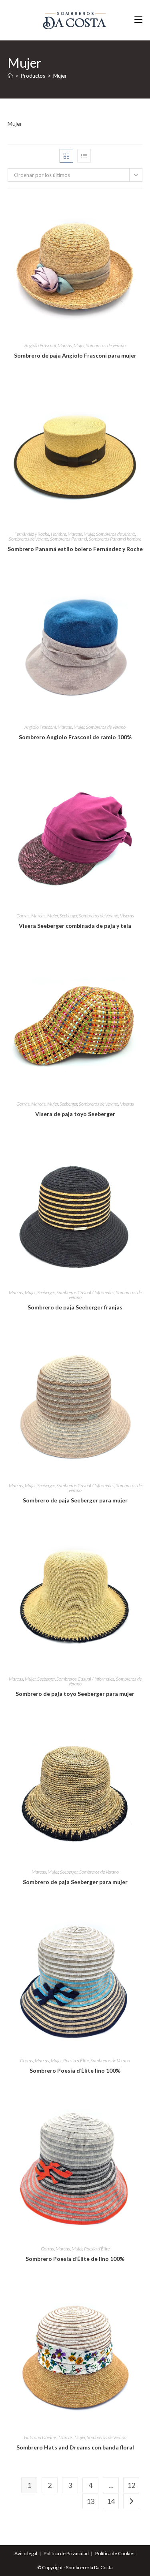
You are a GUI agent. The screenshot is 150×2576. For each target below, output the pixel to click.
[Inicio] (10, 76)
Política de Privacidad (66, 2553)
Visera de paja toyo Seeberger (75, 1114)
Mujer (60, 76)
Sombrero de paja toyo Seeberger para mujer (75, 1694)
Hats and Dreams (40, 2437)
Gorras (23, 916)
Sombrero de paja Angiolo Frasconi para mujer (75, 355)
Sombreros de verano (116, 534)
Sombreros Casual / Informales (85, 1292)
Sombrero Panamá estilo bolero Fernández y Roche (75, 549)
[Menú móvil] (138, 20)
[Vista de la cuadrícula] (66, 156)
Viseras (127, 916)
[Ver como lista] (84, 156)
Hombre (58, 534)
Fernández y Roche (32, 534)
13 (90, 2501)
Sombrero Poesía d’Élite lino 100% (75, 2070)
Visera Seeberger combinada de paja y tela (75, 926)
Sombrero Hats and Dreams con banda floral (75, 2447)
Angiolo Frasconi (40, 345)
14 (111, 2501)
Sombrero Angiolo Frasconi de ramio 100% (75, 737)
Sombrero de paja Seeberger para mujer (75, 1500)
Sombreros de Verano (106, 345)
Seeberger (68, 916)
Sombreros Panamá (69, 539)
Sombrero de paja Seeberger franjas (75, 1307)
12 (131, 2485)
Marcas (65, 345)
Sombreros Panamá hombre (115, 539)
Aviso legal (26, 2553)
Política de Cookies (115, 2553)
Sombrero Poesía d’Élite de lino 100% (75, 2259)
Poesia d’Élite (76, 2060)
